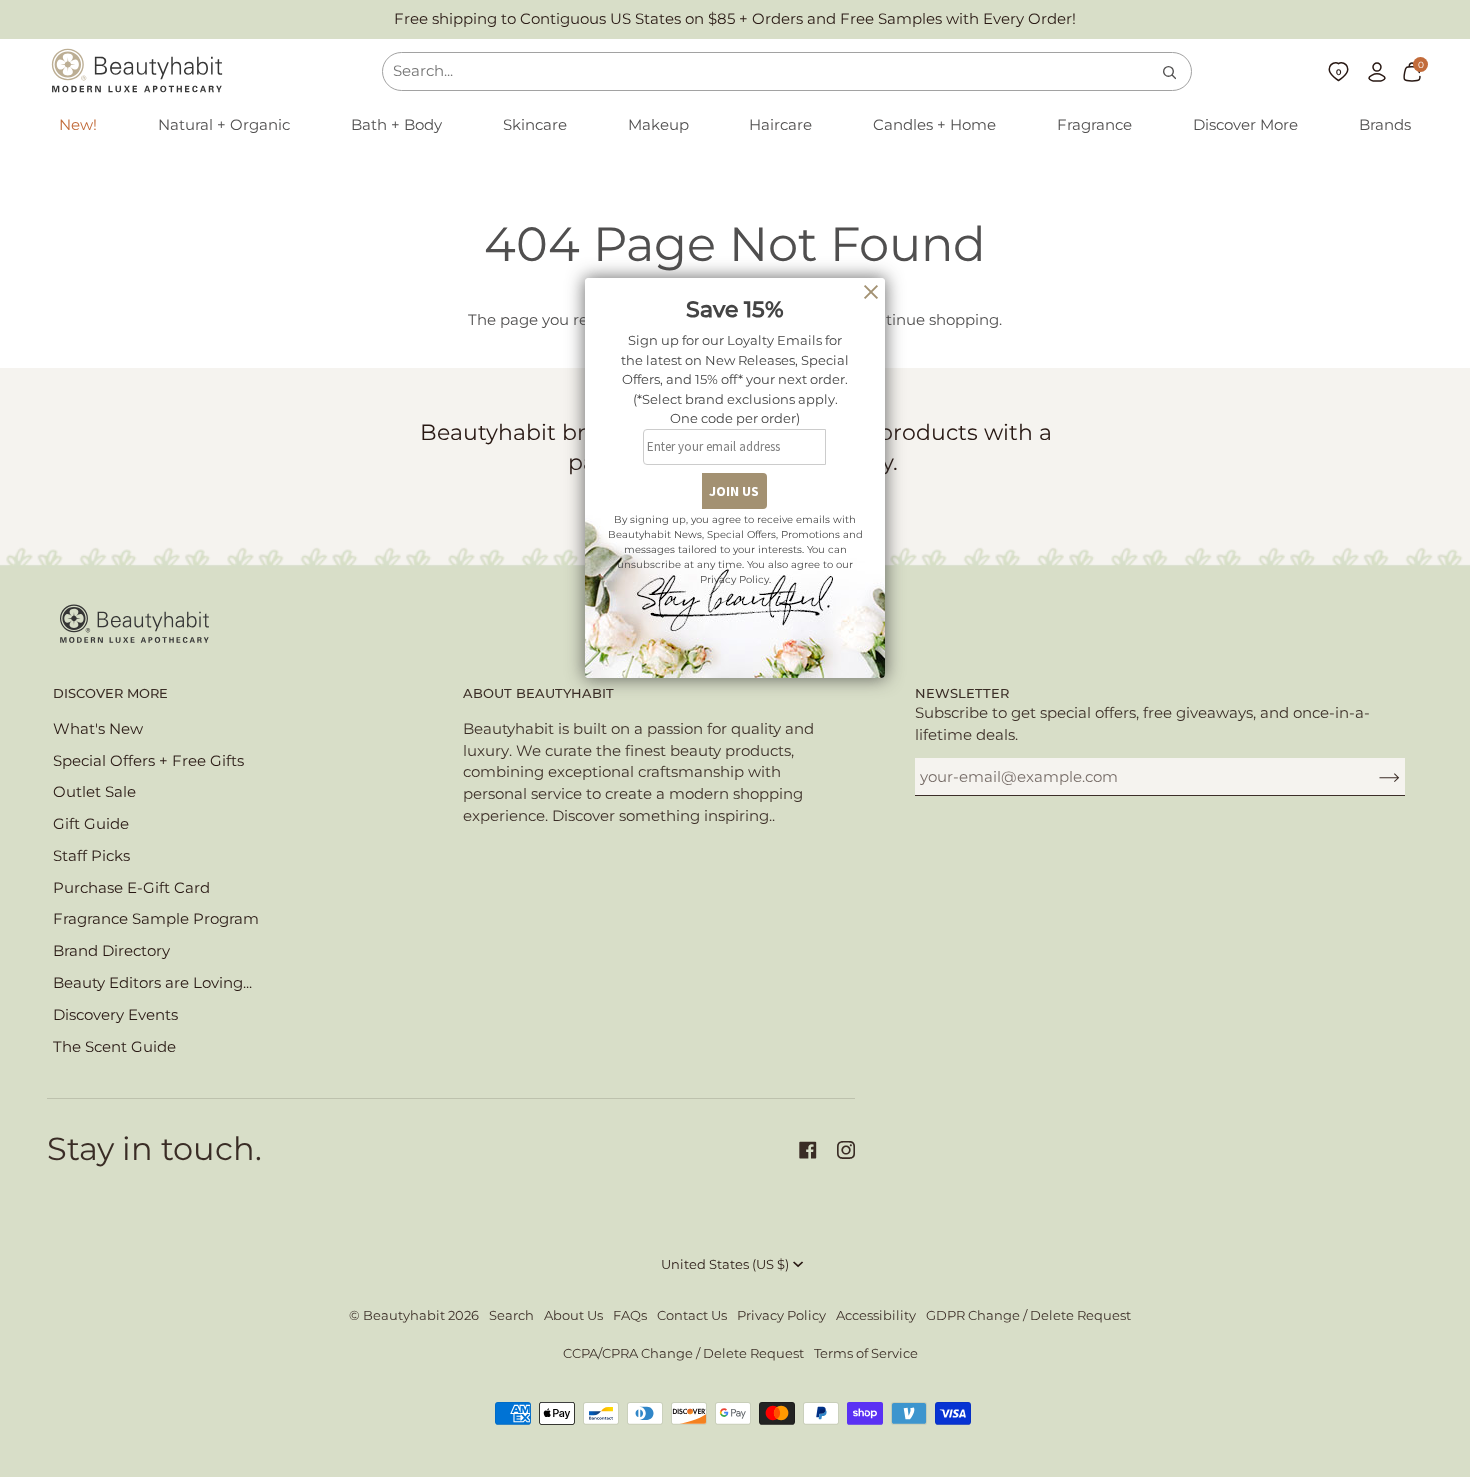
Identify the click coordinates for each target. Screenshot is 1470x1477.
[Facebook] (808, 1150)
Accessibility (876, 1315)
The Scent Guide (114, 1047)
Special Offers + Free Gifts (148, 761)
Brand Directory (111, 951)
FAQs (630, 1315)
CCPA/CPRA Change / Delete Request (683, 1353)
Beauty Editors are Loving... (152, 983)
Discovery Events (115, 1015)
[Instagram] (846, 1150)
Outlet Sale (94, 792)
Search (511, 1315)
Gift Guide (91, 824)
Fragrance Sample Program (156, 919)
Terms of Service (866, 1353)
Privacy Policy (781, 1315)
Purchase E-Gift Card (131, 888)
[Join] (1373, 777)
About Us (573, 1315)
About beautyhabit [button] (538, 693)
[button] (224, 126)
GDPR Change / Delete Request (1028, 1315)
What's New (98, 729)
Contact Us (692, 1315)
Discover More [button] (110, 693)
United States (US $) (725, 1264)
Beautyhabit (404, 1315)
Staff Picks (91, 856)
